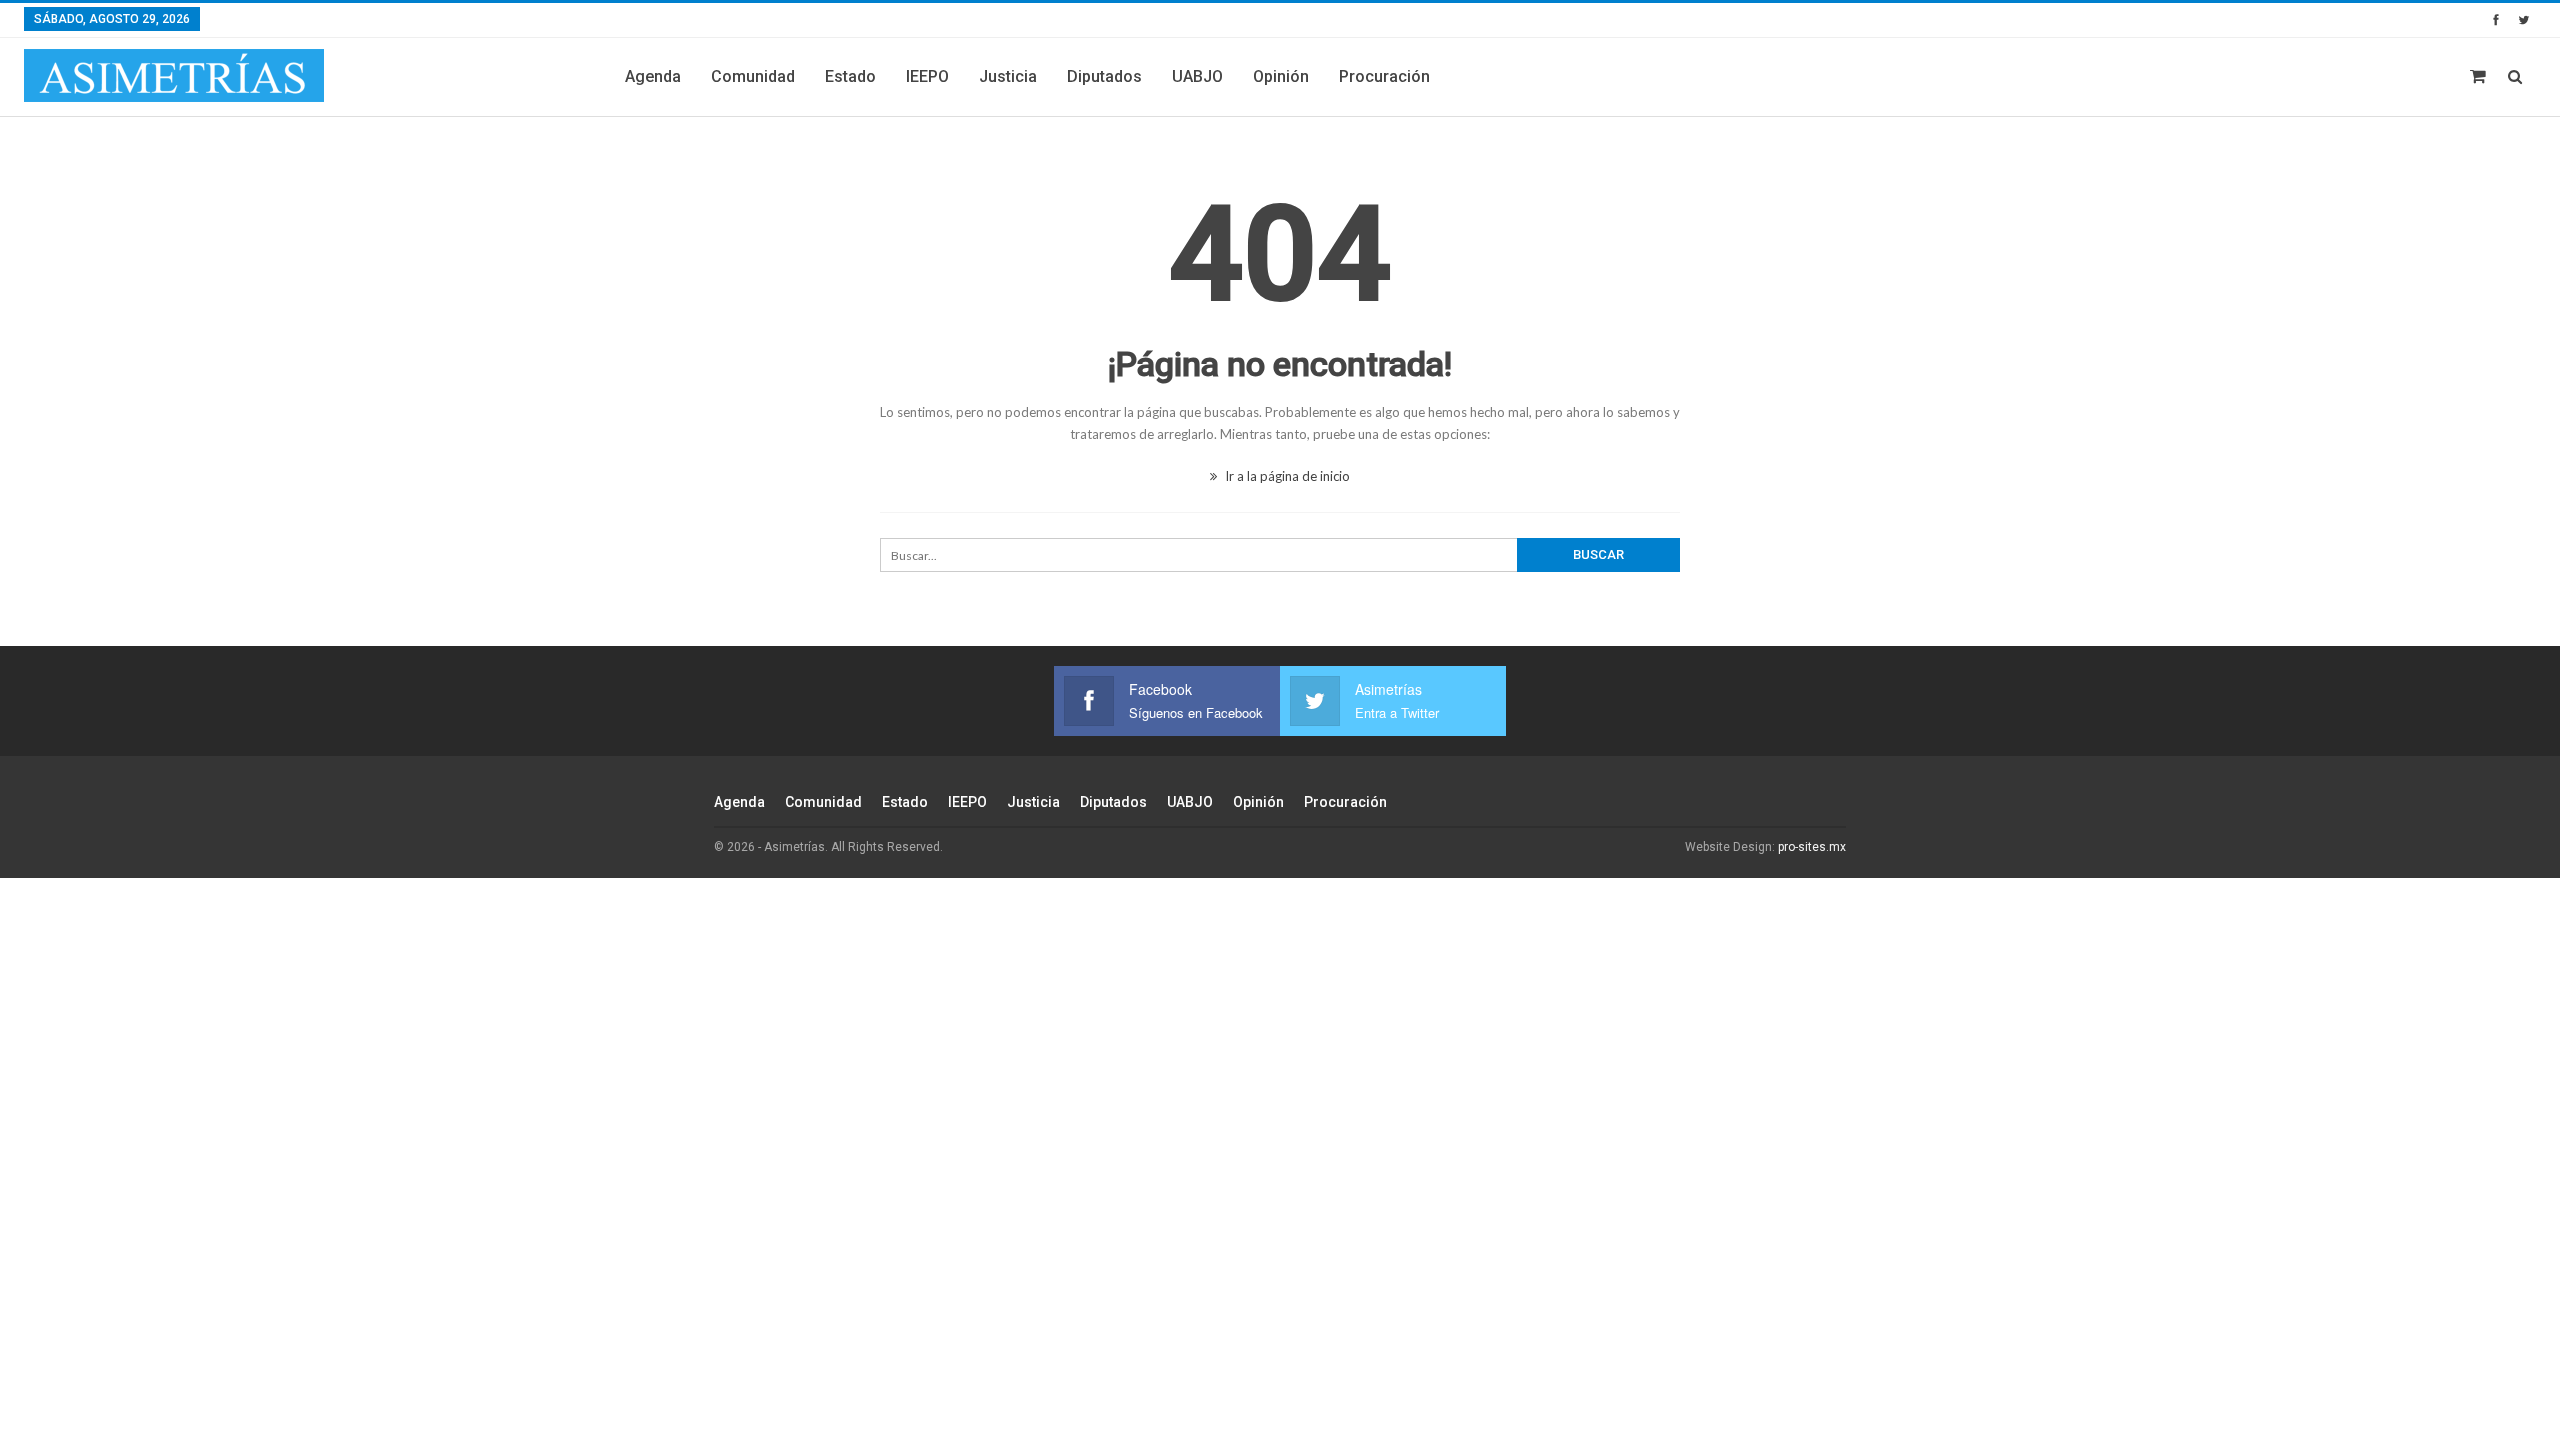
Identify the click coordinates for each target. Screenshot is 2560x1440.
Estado (850, 76)
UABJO (1197, 76)
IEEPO (927, 76)
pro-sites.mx (1812, 847)
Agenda (653, 76)
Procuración (1384, 76)
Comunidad (753, 76)
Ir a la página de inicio (1286, 476)
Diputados (1104, 76)
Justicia (1008, 76)
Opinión (1281, 76)
